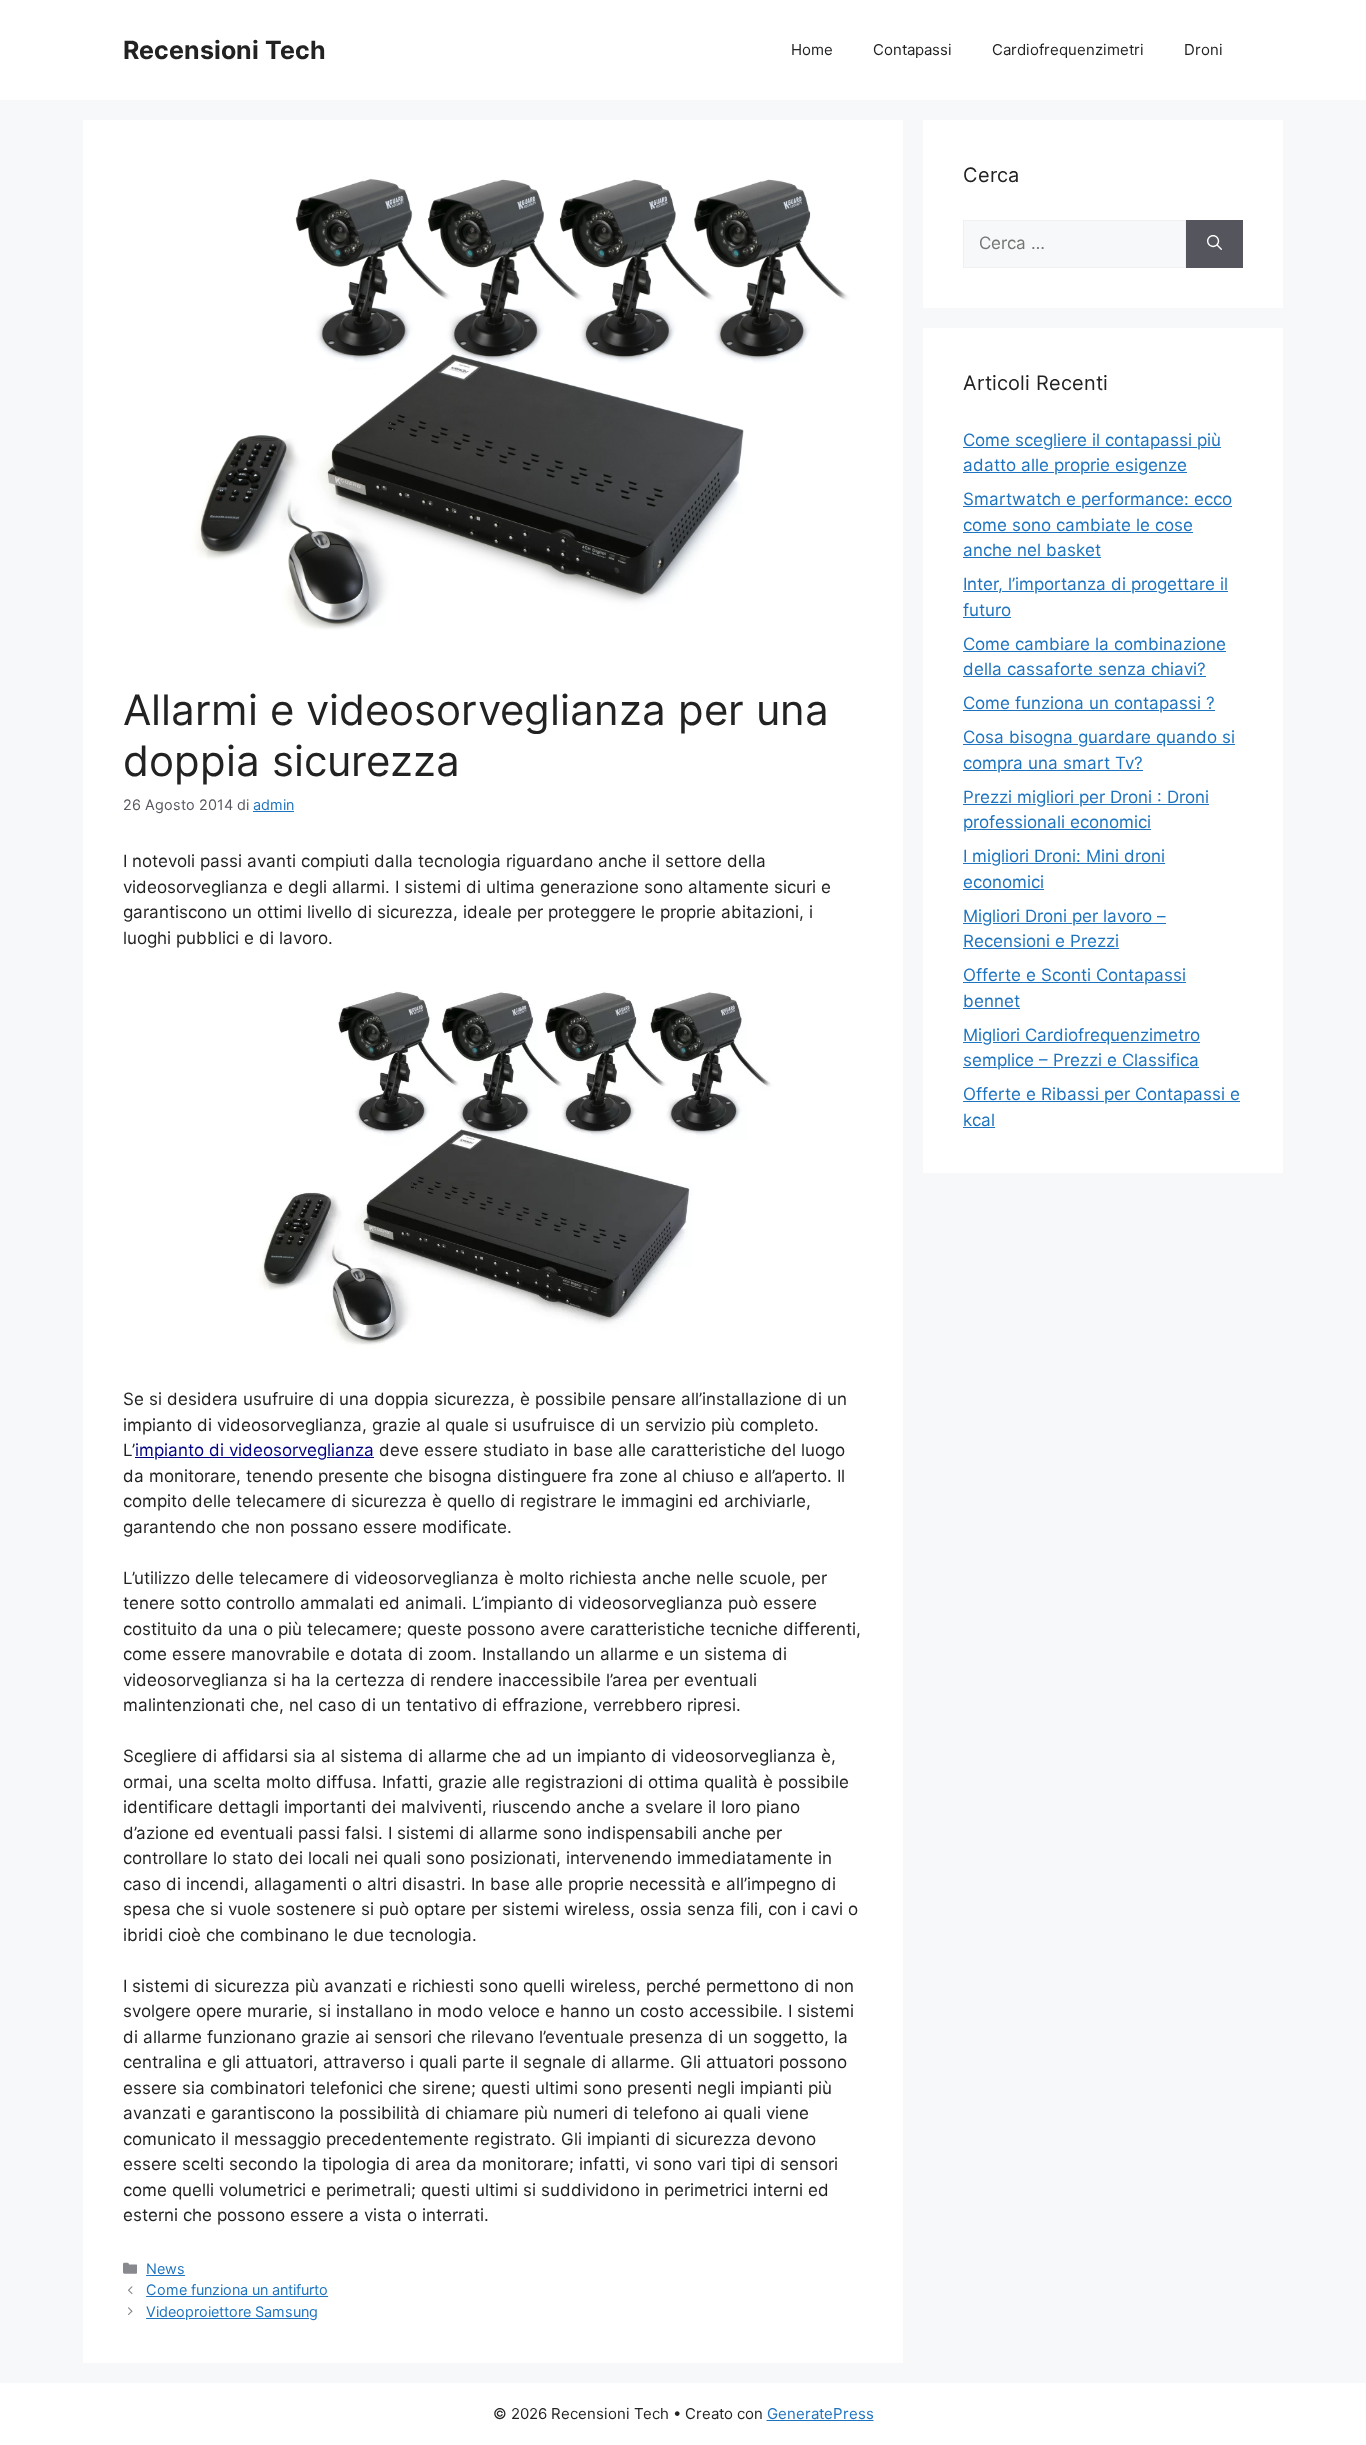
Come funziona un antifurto (237, 2289)
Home (812, 49)
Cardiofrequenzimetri (1068, 49)
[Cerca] (1214, 244)
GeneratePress (820, 2413)
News (165, 2268)
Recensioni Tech (224, 50)
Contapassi (912, 49)
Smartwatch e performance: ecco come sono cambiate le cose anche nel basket (1097, 524)
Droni (1203, 49)
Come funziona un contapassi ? (1089, 703)
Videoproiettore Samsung (232, 2311)
